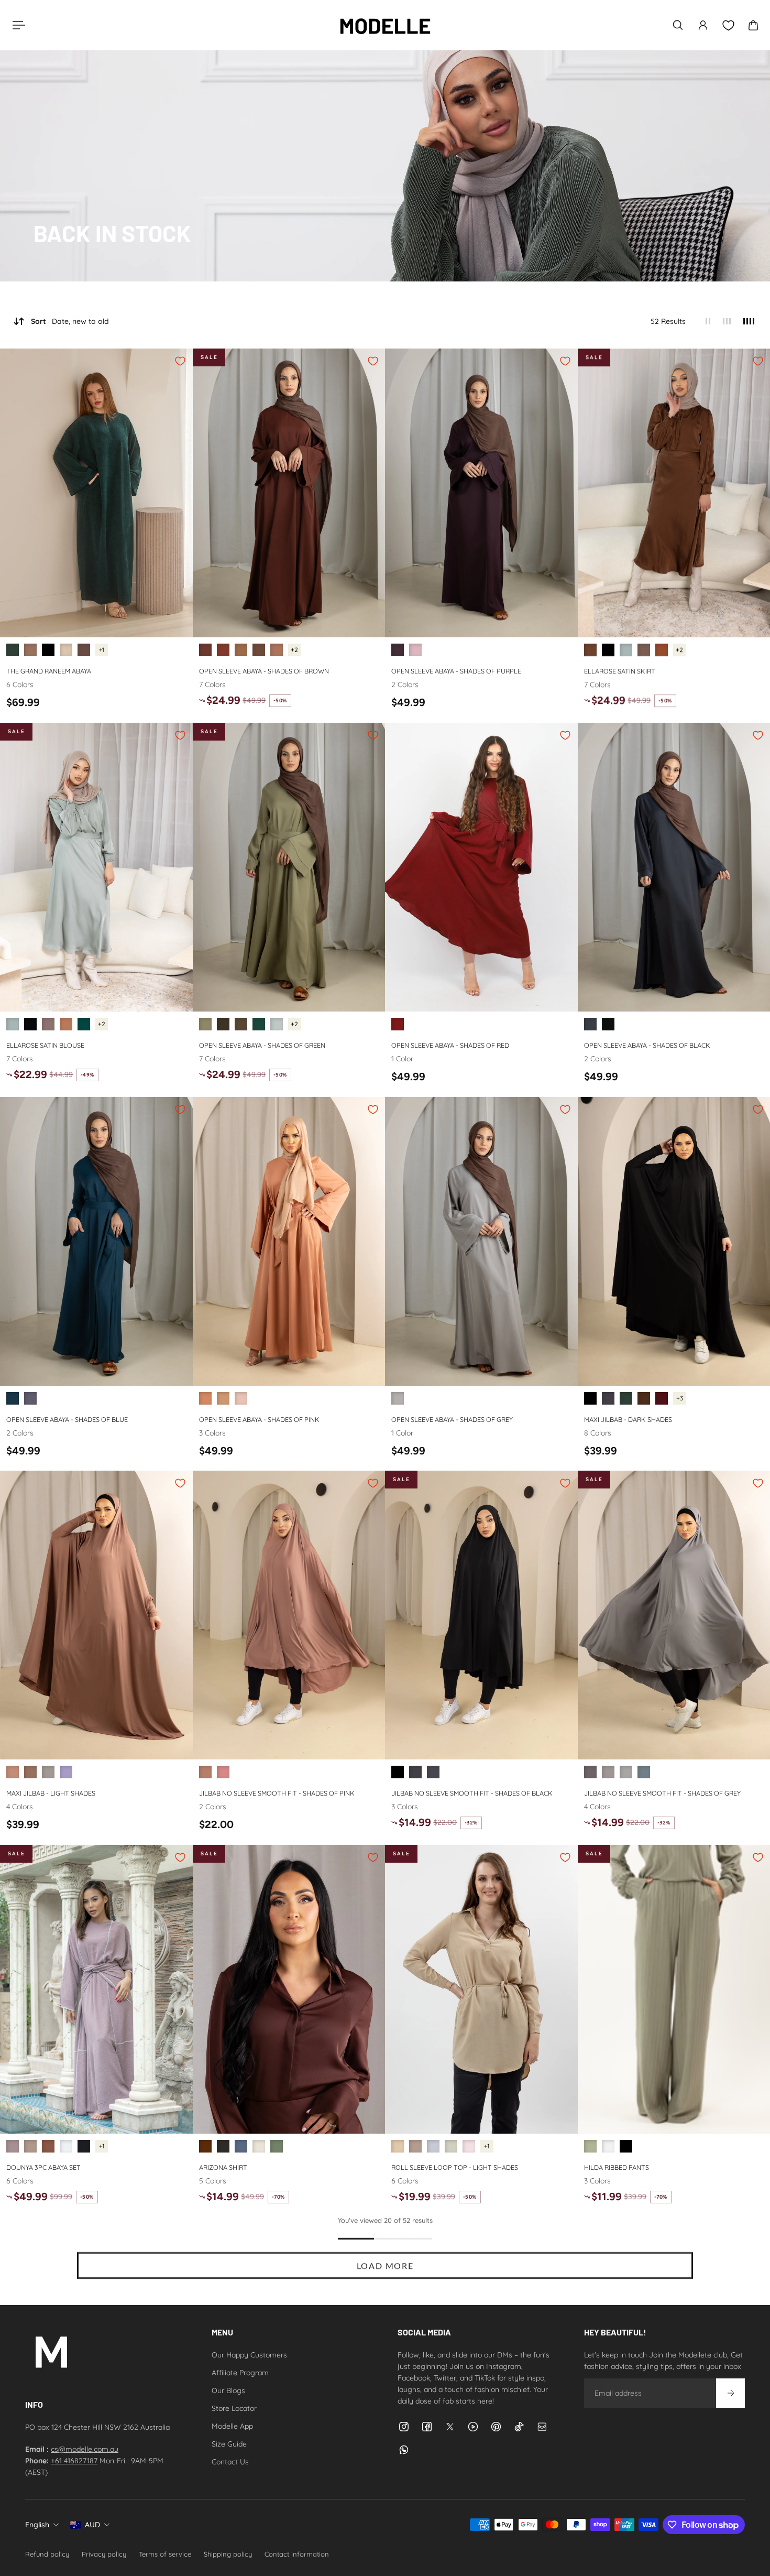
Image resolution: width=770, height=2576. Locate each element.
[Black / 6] (608, 650)
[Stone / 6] (259, 2146)
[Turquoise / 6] (13, 1398)
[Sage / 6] (626, 650)
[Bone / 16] (608, 2146)
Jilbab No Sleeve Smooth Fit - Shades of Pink (277, 1793)
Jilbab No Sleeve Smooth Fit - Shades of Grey (662, 1793)
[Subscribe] (730, 2393)
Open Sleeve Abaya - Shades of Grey (452, 1419)
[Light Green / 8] (277, 1024)
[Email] (542, 2427)
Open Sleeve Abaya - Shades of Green (262, 1045)
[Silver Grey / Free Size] (626, 1773)
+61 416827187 (74, 2461)
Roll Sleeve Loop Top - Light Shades (455, 2167)
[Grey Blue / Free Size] (644, 1773)
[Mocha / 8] (30, 650)
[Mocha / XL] (415, 2146)
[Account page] (703, 25)
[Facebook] (427, 2427)
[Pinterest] (496, 2427)
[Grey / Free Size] (48, 1773)
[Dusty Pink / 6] (241, 1398)
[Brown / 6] (205, 650)
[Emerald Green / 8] (13, 650)
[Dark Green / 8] (259, 1024)
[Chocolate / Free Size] (644, 1398)
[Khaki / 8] (241, 1024)
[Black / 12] (84, 2146)
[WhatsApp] (404, 2450)
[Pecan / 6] (277, 650)
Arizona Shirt (223, 2167)
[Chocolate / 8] (84, 650)
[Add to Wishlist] (180, 361)
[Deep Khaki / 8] (223, 1024)
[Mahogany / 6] (223, 650)
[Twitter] (450, 2427)
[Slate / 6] (241, 2146)
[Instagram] (404, 2427)
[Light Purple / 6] (415, 650)
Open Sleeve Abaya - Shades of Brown (264, 671)
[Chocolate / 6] (259, 650)
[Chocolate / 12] (48, 2146)
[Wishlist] (728, 25)
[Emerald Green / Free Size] (626, 1398)
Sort (70, 321)
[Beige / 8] (66, 650)
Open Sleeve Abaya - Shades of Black (647, 1045)
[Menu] (17, 25)
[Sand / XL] (398, 2146)
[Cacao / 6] (398, 650)
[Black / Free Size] (590, 1398)
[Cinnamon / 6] (223, 1398)
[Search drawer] (678, 25)
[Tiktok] (519, 2427)
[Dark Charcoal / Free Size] (608, 1398)
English (37, 2525)
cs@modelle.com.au (85, 2449)
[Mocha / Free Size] (30, 1773)
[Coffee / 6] (241, 650)
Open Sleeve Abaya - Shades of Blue (67, 1419)
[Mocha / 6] (644, 650)
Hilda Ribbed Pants (617, 2167)
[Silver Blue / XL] (433, 2146)
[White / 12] (66, 2146)
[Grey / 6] (398, 1398)
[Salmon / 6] (205, 1398)
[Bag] (753, 25)
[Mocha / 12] (30, 2146)
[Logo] (385, 25)
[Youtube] (473, 2427)
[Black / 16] (626, 2146)
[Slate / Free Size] (590, 1773)
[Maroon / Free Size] (662, 1398)
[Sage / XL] (451, 2146)
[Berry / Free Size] (223, 1773)
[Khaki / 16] (590, 2146)
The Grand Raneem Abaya (49, 671)
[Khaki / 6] (277, 2146)
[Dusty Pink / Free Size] (13, 1773)
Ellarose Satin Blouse (45, 1045)
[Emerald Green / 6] (84, 1024)
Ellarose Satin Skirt (620, 671)
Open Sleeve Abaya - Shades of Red (450, 1045)
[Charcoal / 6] (590, 1024)
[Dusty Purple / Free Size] (66, 1773)
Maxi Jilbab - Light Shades (51, 1793)
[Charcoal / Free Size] (433, 1773)
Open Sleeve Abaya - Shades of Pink (259, 1419)
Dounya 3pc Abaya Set (43, 2167)
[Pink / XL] (469, 2146)
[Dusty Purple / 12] (13, 2146)
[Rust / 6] (662, 650)
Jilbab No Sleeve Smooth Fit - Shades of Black (472, 1793)
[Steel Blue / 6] (30, 1398)
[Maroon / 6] (398, 1024)
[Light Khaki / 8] (205, 1024)
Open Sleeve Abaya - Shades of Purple (456, 671)
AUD (92, 2525)
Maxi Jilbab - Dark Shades (628, 1419)
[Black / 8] (48, 650)
